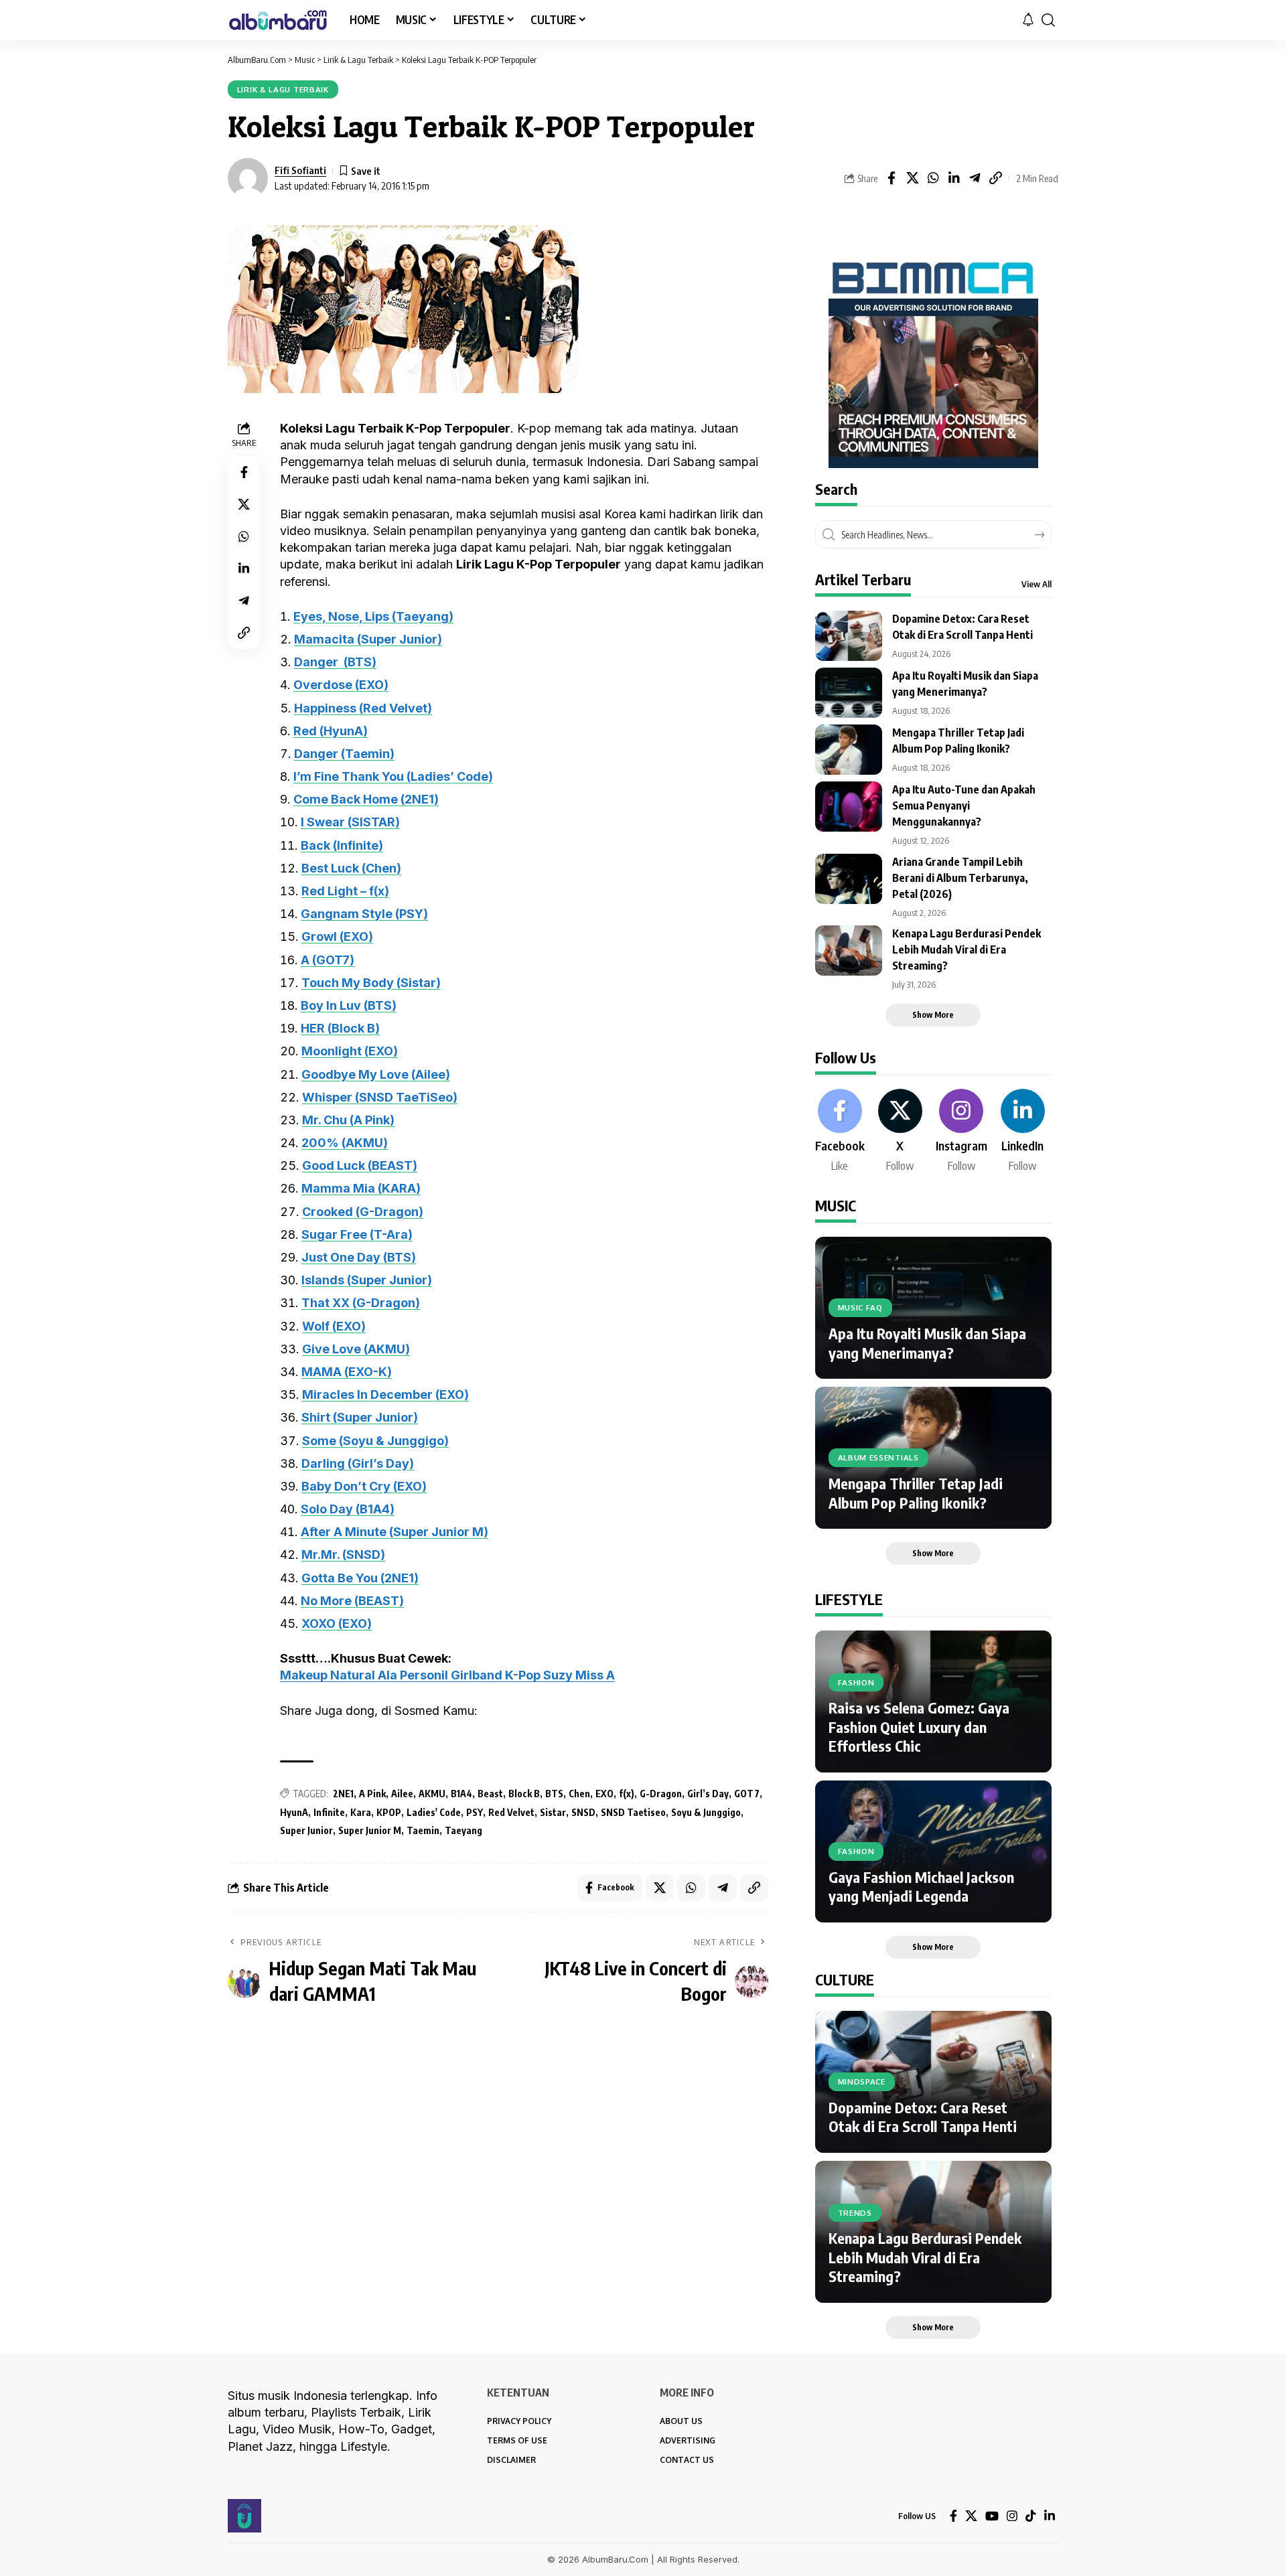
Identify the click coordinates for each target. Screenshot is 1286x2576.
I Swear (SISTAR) (350, 822)
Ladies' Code (434, 1812)
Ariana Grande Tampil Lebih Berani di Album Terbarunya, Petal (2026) (960, 878)
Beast (490, 1794)
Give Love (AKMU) (356, 1349)
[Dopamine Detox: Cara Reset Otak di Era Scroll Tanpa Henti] (849, 636)
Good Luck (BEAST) (360, 1165)
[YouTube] (992, 2516)
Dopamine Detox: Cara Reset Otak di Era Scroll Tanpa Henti (923, 2117)
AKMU (432, 1794)
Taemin (423, 1830)
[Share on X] (912, 178)
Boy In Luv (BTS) (349, 1005)
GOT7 (747, 1794)
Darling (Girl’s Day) (358, 1463)
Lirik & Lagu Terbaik (283, 89)
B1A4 (461, 1794)
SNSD (583, 1812)
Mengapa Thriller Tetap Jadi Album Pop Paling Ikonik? (916, 1493)
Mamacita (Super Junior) (368, 639)
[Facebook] (840, 1132)
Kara (361, 1812)
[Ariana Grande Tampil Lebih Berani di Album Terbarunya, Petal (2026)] (849, 879)
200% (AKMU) (345, 1143)
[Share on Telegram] (975, 178)
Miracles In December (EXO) (385, 1394)
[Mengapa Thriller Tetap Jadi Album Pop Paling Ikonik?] (849, 750)
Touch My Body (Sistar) (371, 983)
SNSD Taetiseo (633, 1812)
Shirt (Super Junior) (360, 1417)
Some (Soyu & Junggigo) (375, 1441)
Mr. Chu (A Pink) (348, 1120)
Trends (855, 2213)
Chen (579, 1794)
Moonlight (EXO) (350, 1051)
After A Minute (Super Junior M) (395, 1532)
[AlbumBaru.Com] (278, 20)
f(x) (627, 1794)
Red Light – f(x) (345, 891)
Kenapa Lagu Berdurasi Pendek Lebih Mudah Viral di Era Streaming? (967, 950)
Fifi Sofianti (300, 170)
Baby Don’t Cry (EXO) (364, 1486)
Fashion (856, 1682)
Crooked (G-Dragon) (363, 1212)
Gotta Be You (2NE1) (360, 1578)
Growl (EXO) (337, 936)
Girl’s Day (708, 1794)
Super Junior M (370, 1830)
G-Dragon (661, 1794)
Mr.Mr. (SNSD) (343, 1555)
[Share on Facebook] (891, 178)
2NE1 (343, 1794)
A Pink (372, 1794)
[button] (1048, 20)
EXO (604, 1794)
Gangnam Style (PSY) (364, 914)
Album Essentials (878, 1457)
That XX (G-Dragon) (361, 1303)
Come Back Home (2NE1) (366, 799)
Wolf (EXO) (334, 1326)
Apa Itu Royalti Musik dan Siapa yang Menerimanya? (927, 1343)
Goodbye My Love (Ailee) (376, 1074)
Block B (524, 1794)
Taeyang (463, 1830)
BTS (554, 1794)
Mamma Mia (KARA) (361, 1188)
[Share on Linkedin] (954, 178)
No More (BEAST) (352, 1601)
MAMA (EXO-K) (347, 1372)
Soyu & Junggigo (706, 1812)
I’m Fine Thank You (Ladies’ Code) (393, 776)
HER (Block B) (340, 1028)
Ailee (402, 1794)
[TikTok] (1031, 2516)
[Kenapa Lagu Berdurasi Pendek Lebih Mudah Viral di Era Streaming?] (849, 951)
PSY (475, 1812)
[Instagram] (961, 1132)
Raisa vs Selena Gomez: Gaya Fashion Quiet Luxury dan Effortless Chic (919, 1727)
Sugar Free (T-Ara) (357, 1234)
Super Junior (306, 1830)
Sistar (553, 1812)
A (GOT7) (328, 960)
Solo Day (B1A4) (348, 1509)
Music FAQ (860, 1307)
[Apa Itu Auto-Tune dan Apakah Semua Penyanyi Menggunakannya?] (849, 807)
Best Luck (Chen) (351, 868)
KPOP (389, 1812)
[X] (900, 1132)
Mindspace (862, 2081)
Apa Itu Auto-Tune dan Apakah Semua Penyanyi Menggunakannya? (964, 806)
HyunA (294, 1812)
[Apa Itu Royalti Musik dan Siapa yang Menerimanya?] (849, 693)
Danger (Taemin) (344, 754)
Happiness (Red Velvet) (363, 708)
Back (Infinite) (342, 845)
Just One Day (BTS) (359, 1257)
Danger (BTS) (335, 662)
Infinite (329, 1812)
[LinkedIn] (1023, 1132)
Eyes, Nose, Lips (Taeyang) (373, 616)
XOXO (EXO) (337, 1623)
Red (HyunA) (331, 731)
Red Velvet (511, 1812)
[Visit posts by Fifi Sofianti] (248, 178)
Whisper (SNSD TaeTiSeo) (380, 1097)
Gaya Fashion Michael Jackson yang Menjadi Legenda (921, 1887)
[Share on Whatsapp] (933, 178)
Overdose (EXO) (341, 685)
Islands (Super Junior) (367, 1280)
